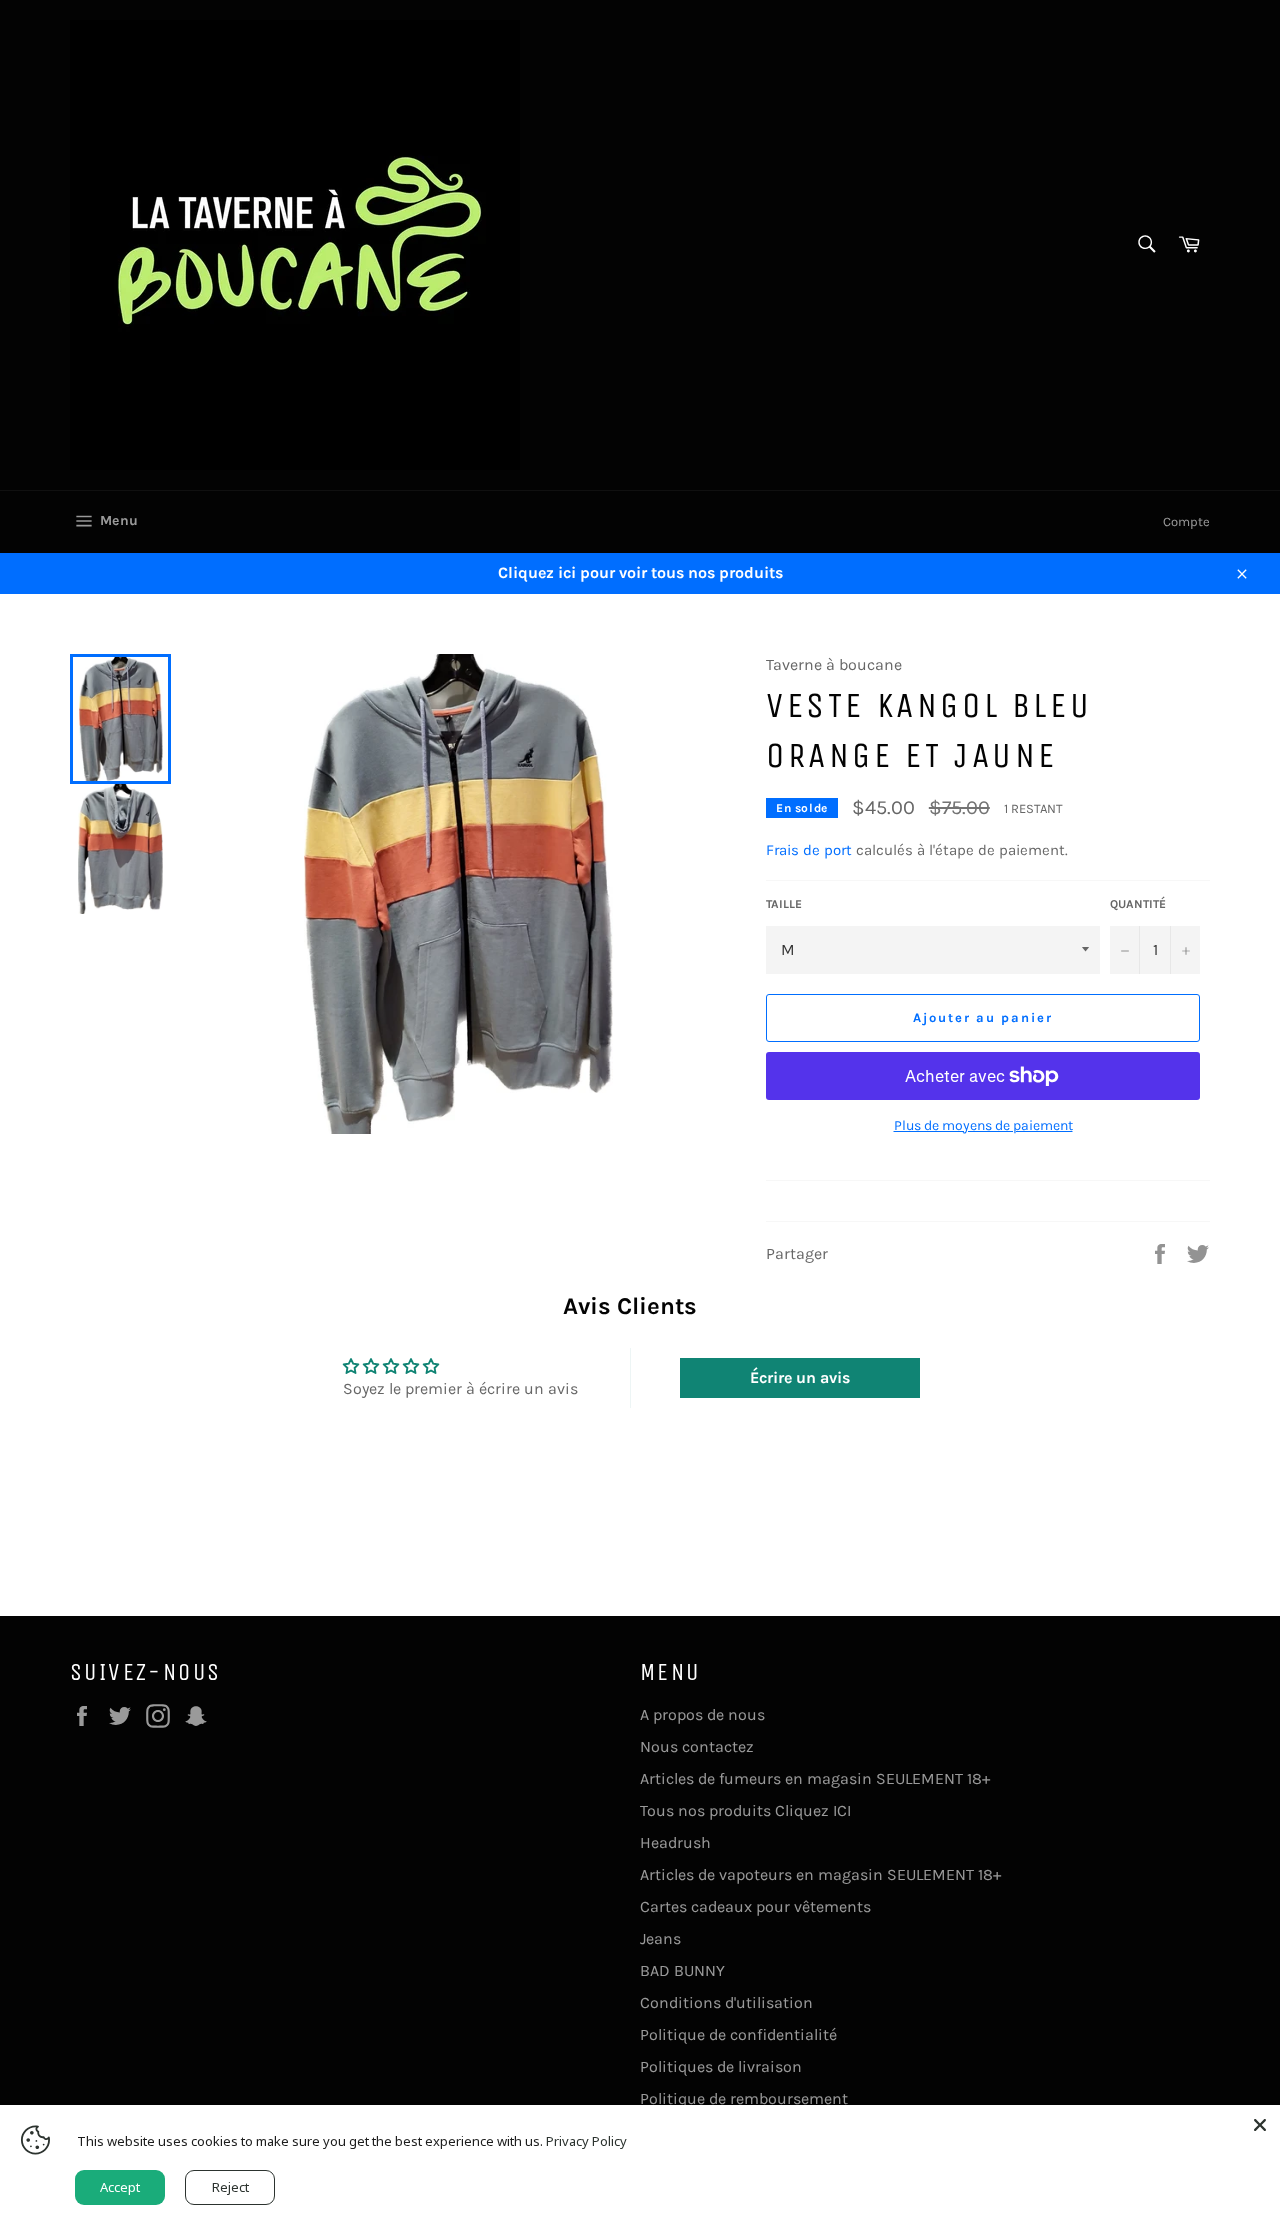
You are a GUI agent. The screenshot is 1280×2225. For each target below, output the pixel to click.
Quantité (1138, 904)
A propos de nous (702, 1714)
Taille (784, 904)
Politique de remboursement (744, 2098)
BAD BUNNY (682, 1970)
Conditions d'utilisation (726, 2002)
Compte (1186, 521)
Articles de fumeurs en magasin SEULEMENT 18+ (815, 1778)
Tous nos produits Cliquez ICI (745, 1810)
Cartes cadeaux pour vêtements (755, 1906)
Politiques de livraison (721, 2066)
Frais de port (809, 850)
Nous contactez (697, 1746)
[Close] (1260, 2125)
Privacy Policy (586, 2141)
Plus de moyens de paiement (983, 1125)
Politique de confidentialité (738, 2034)
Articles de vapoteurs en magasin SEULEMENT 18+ (820, 1874)
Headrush (675, 1842)
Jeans (660, 1938)
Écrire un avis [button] (800, 1377)
